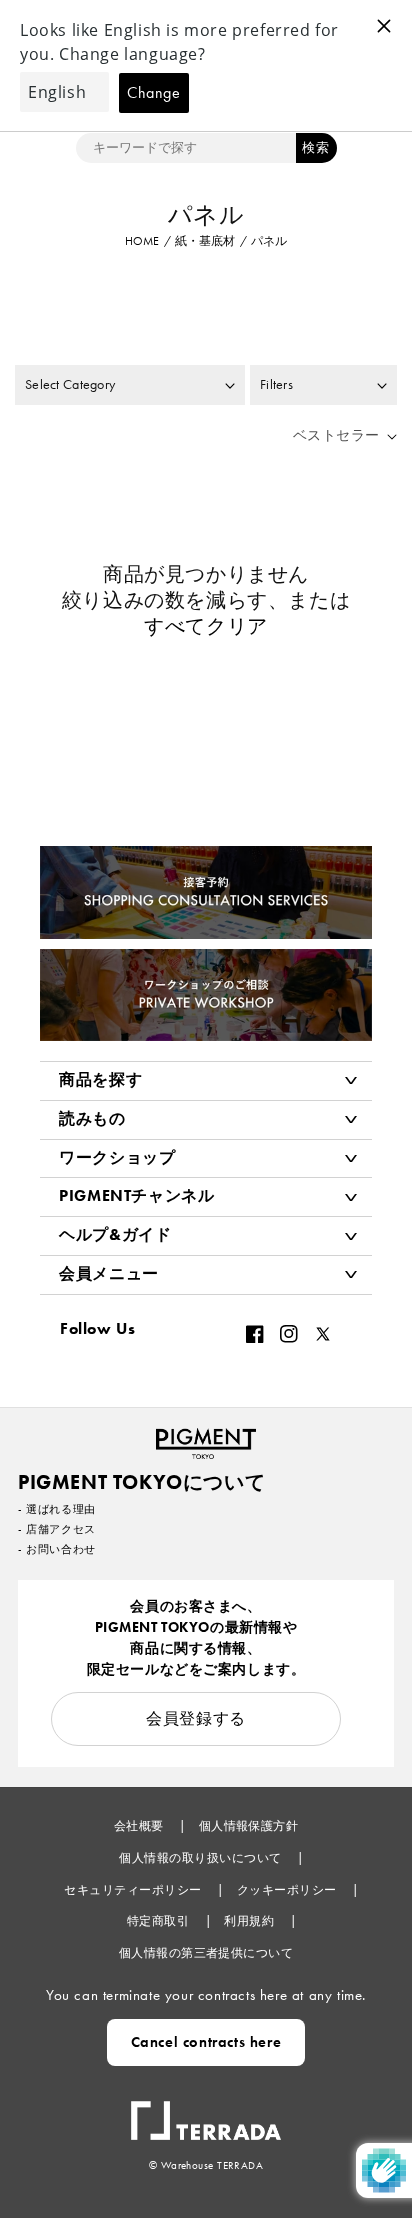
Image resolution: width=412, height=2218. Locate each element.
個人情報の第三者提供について (206, 1953)
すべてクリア (206, 626)
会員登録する (196, 1718)
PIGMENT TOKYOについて (141, 1482)
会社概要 (140, 1826)
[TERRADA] (206, 2111)
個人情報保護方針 (249, 1826)
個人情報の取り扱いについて (202, 1858)
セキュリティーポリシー (134, 1890)
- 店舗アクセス (57, 1529)
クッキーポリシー (288, 1890)
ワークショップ (117, 1157)
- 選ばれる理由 (57, 1509)
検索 (316, 147)
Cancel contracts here (206, 2042)
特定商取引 (160, 1921)
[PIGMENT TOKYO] (206, 1438)
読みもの (92, 1118)
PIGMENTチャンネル (137, 1195)
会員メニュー (109, 1273)
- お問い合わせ (57, 1549)
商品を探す (100, 1079)
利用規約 (250, 1921)
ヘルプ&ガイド (115, 1234)
